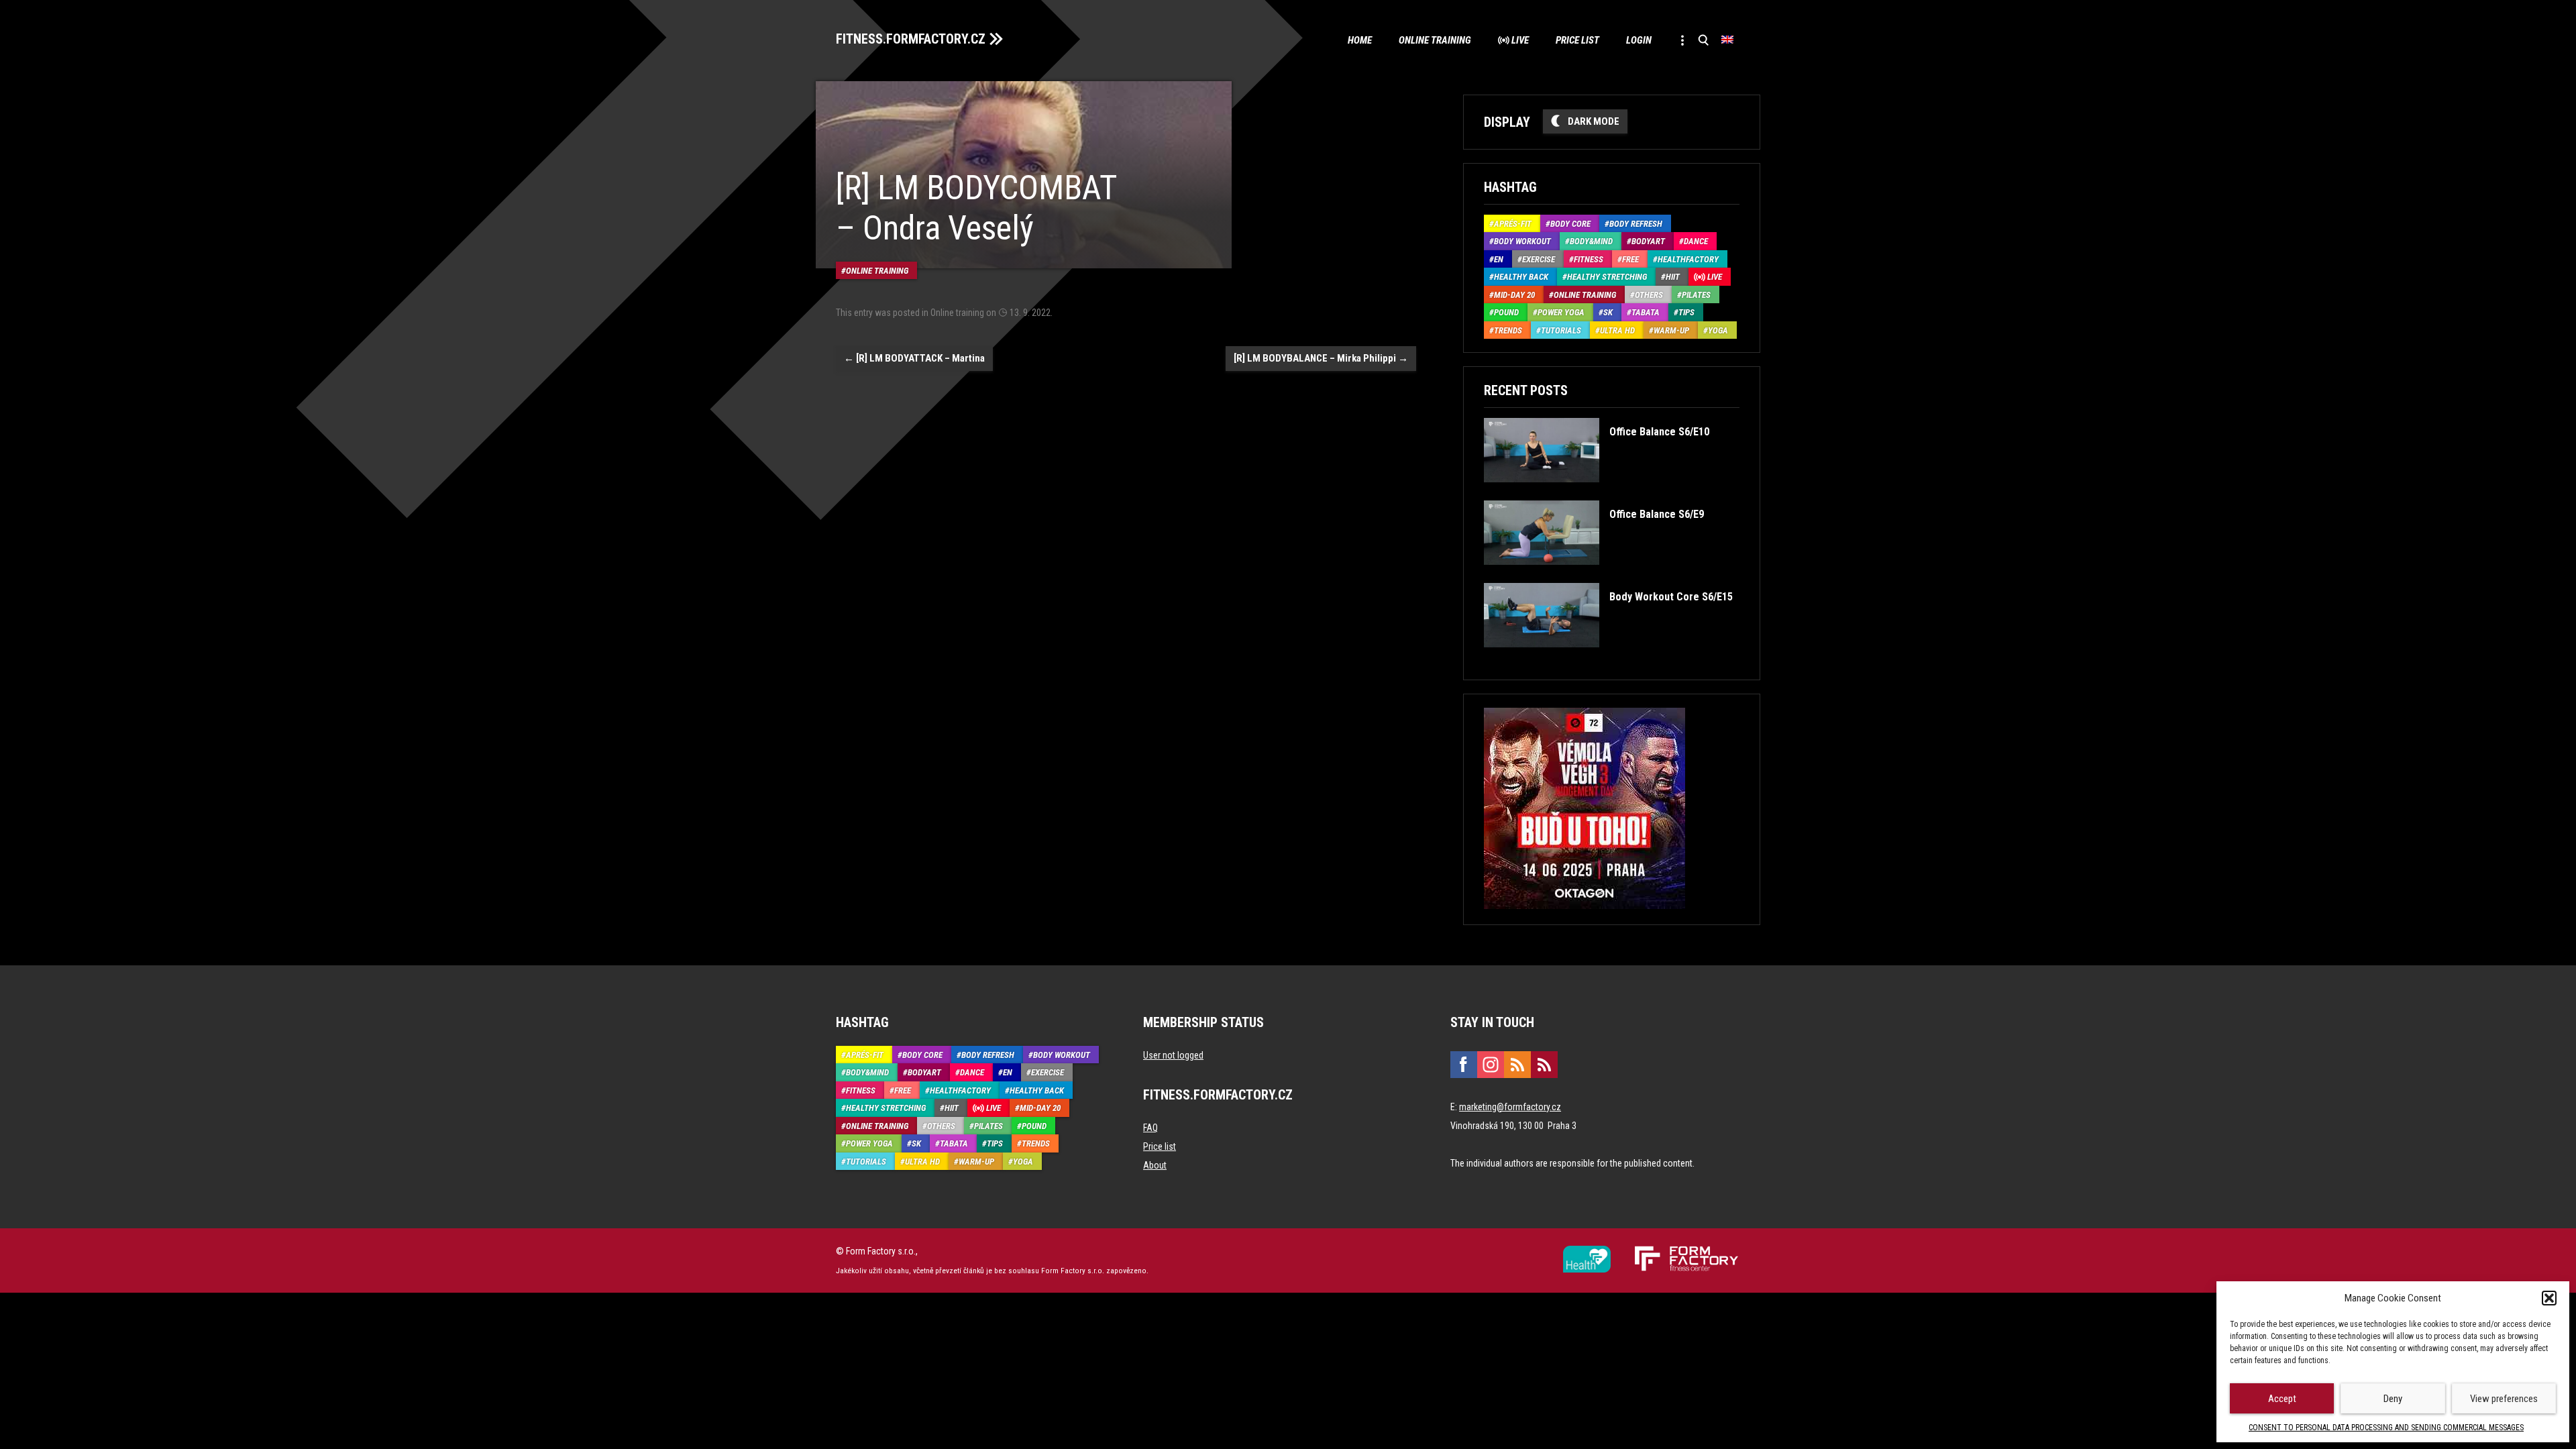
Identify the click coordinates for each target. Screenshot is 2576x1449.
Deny (2393, 1399)
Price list (1577, 40)
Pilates (1696, 295)
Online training (1435, 40)
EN (1499, 259)
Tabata (1646, 312)
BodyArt (1648, 241)
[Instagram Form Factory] (1491, 1065)
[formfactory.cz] (1587, 1251)
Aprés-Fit (1513, 224)
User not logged (1173, 1055)
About (1155, 1165)
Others (1649, 295)
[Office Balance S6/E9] (1594, 575)
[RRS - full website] (1517, 1065)
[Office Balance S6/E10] (1596, 492)
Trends (1508, 330)
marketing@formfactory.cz (1510, 1107)
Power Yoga (1561, 312)
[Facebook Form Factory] (1464, 1065)
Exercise (1539, 259)
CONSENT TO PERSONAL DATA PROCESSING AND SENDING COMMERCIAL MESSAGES (2386, 1428)
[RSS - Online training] (1544, 1065)
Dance (1696, 241)
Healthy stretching (1607, 277)
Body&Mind (1591, 241)
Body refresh (1636, 224)
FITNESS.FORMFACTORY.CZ (911, 39)
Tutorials (1561, 330)
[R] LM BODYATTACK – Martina (914, 358)
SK (1608, 312)
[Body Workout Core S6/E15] (1608, 657)
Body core (1570, 224)
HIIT (1673, 277)
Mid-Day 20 (1514, 295)
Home (1360, 40)
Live (1520, 40)
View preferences (2504, 1399)
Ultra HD (1617, 330)
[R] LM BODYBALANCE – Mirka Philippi (1321, 358)
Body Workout (1522, 241)
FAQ (1150, 1128)
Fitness (1589, 259)
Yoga (1718, 330)
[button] (2549, 1298)
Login (1639, 40)
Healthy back (1521, 277)
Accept (2282, 1399)
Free (1630, 259)
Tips (1686, 312)
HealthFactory (1688, 259)
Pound (1506, 312)
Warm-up (1671, 330)
